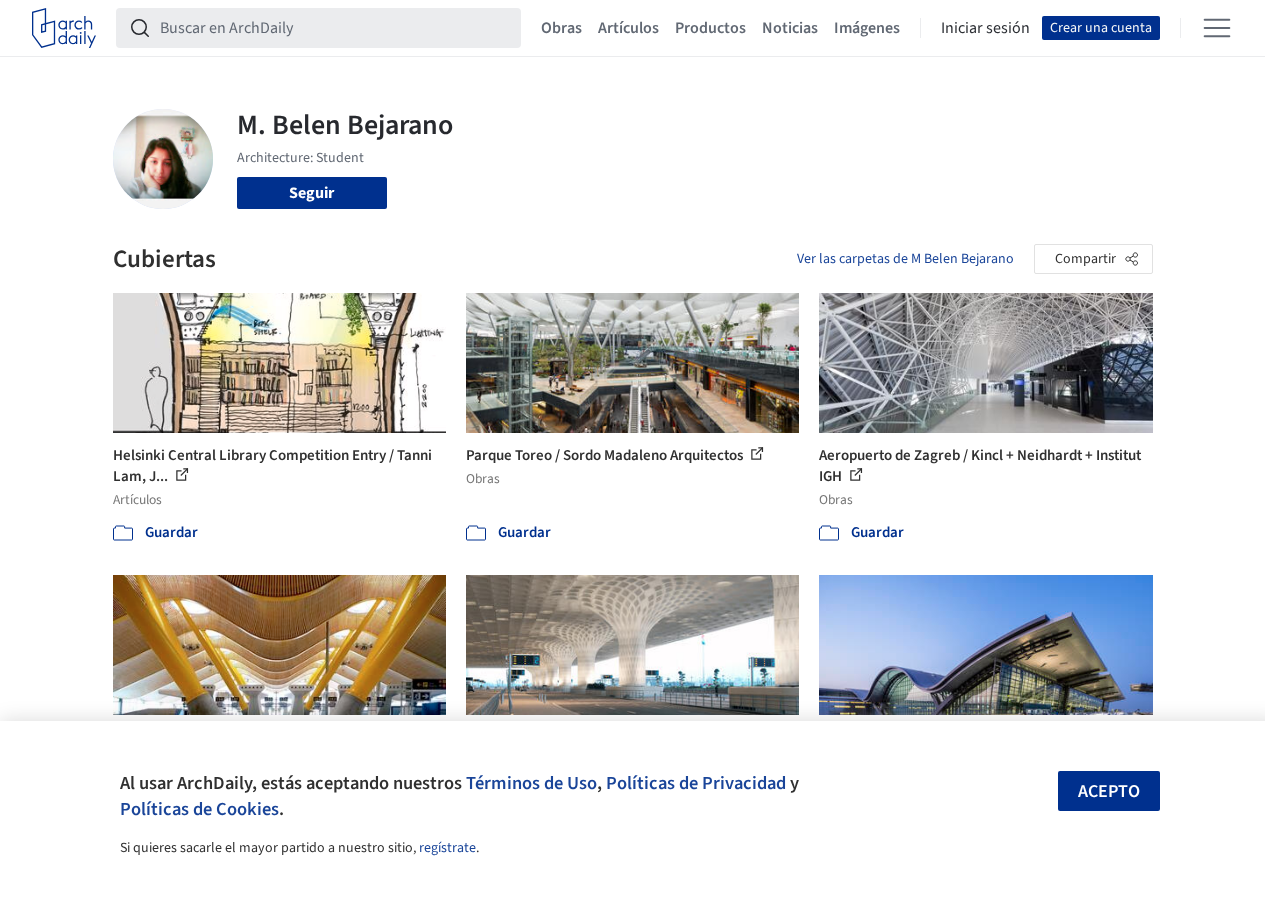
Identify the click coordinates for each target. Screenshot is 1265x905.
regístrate (447, 848)
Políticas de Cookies (199, 809)
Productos (710, 28)
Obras (561, 28)
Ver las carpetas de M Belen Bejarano (905, 259)
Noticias (790, 28)
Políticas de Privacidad (696, 783)
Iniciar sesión (985, 28)
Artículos (628, 28)
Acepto (1109, 791)
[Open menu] (1217, 28)
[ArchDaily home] (64, 28)
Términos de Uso (531, 783)
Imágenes (867, 28)
